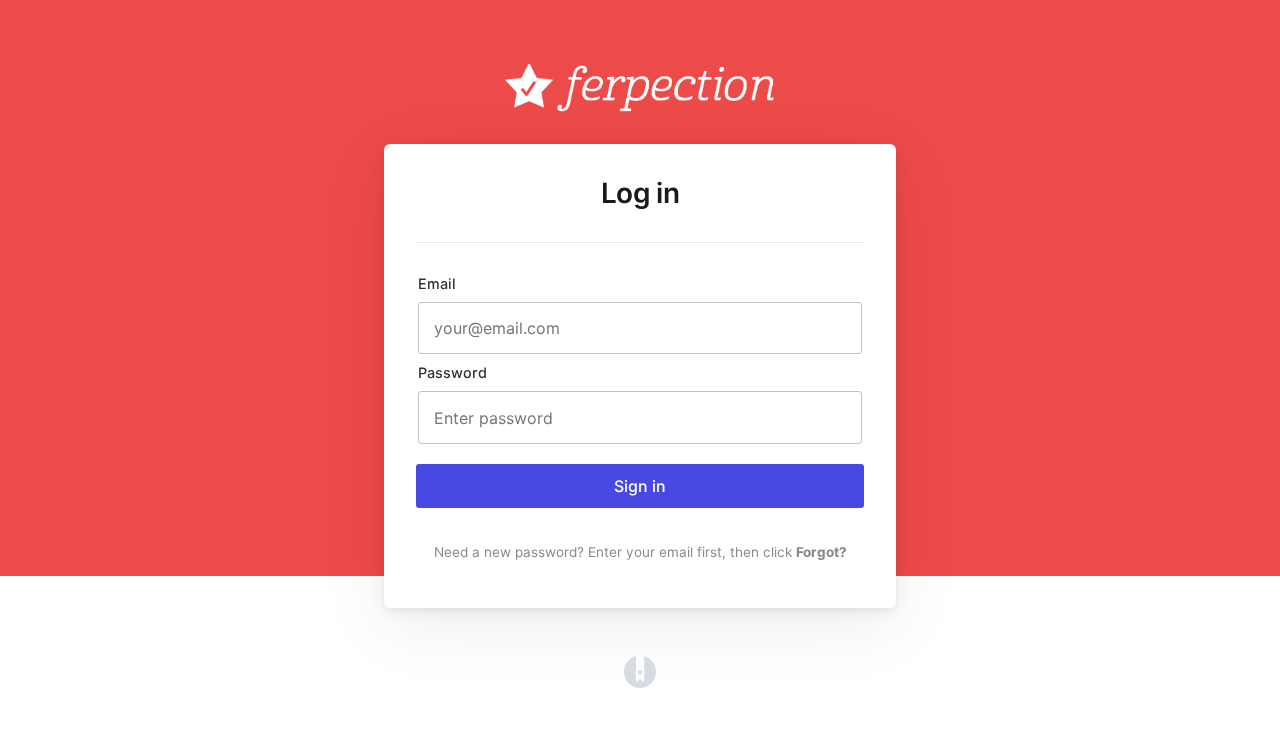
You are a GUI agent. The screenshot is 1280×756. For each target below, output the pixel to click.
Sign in (640, 486)
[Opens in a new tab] (640, 682)
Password (452, 372)
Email (437, 283)
